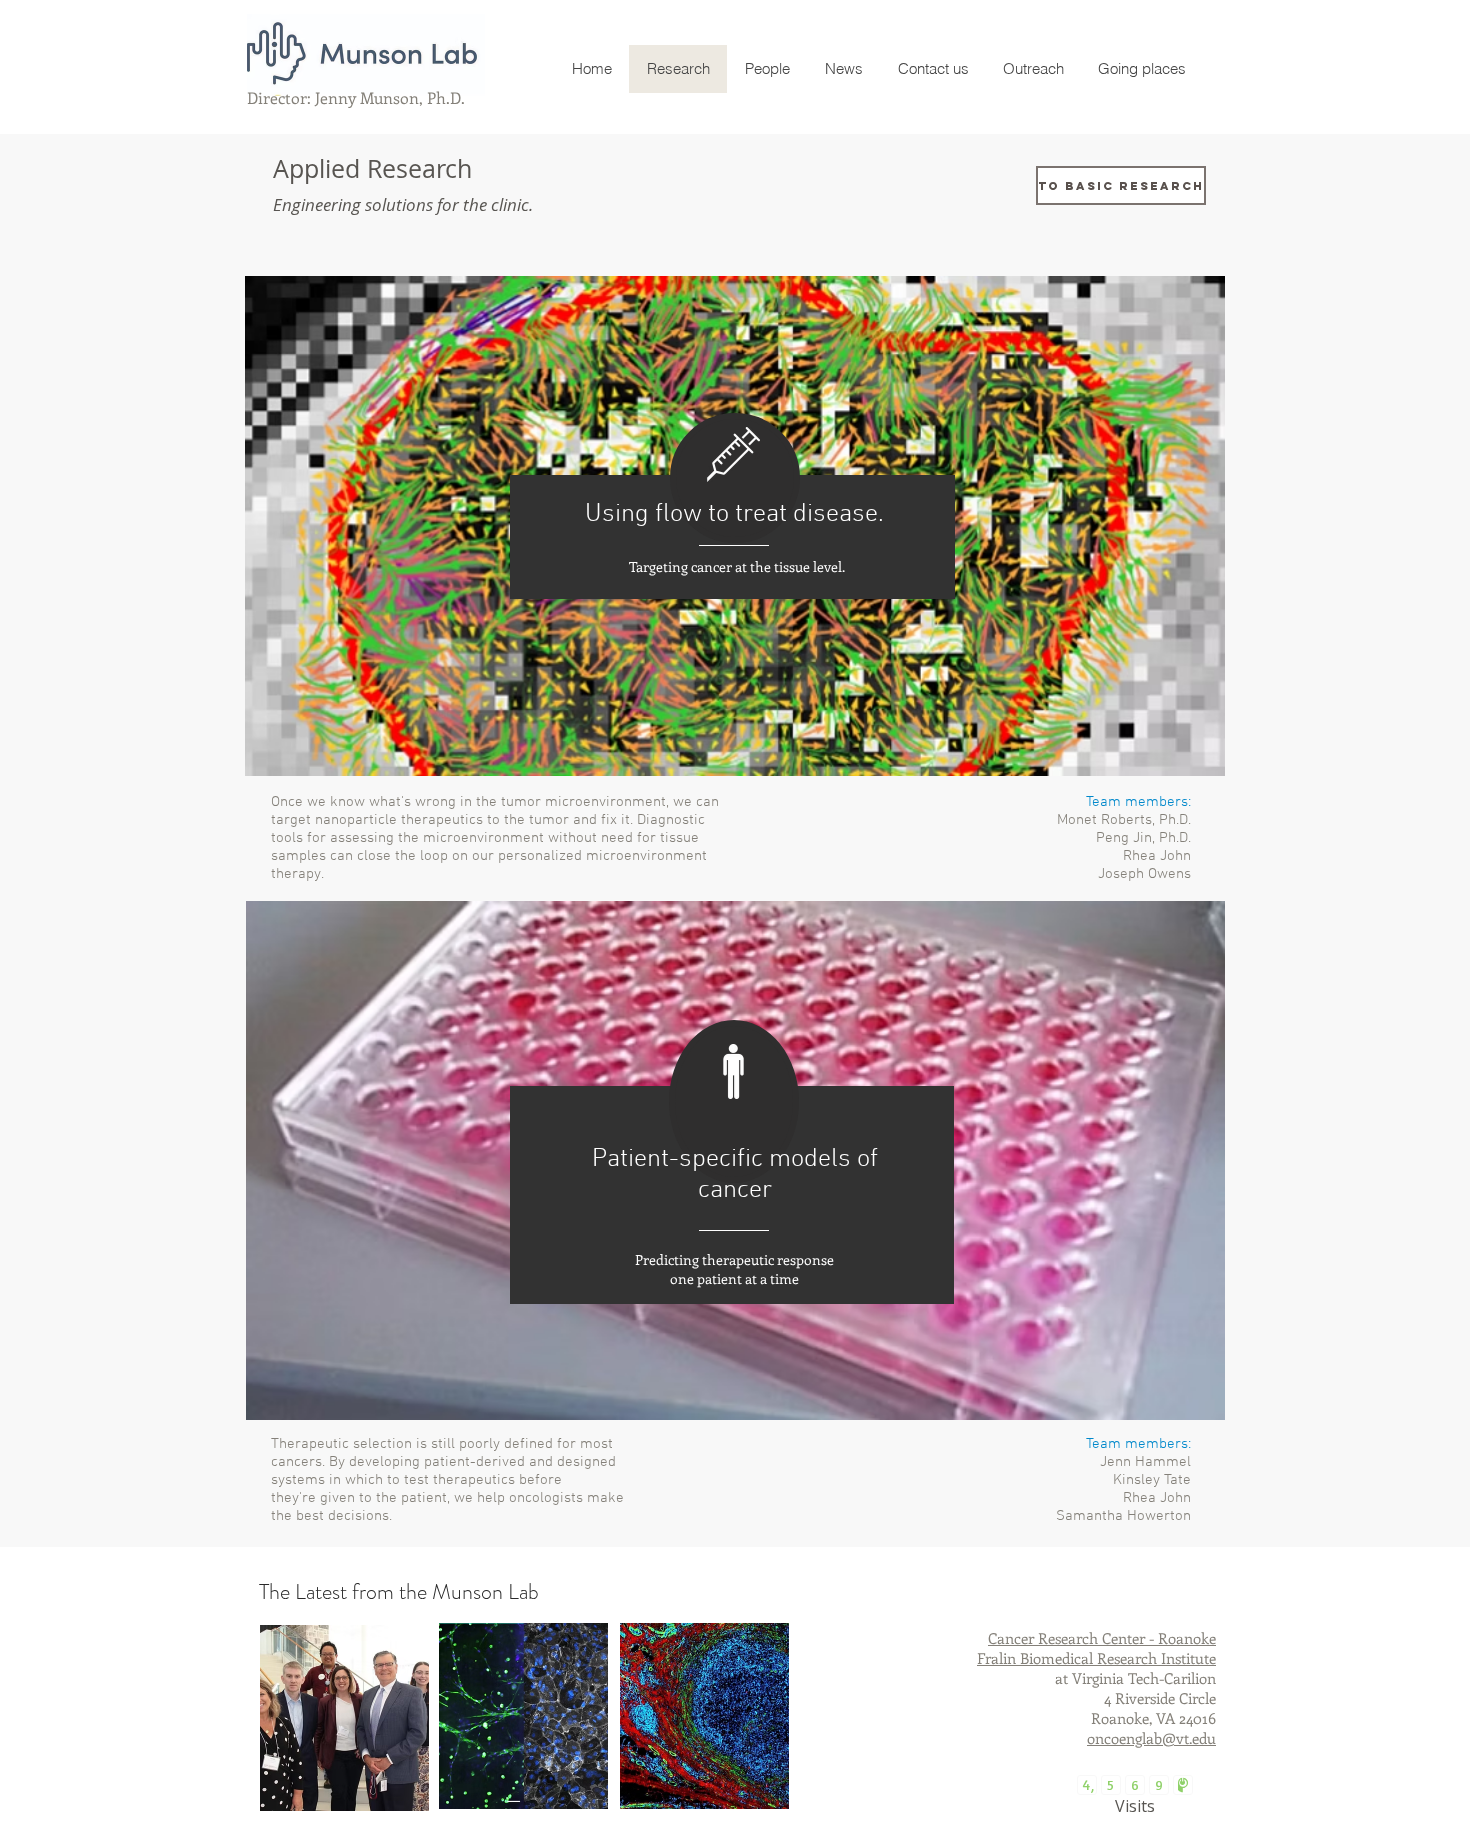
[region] (344, 1718)
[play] (1183, 1402)
